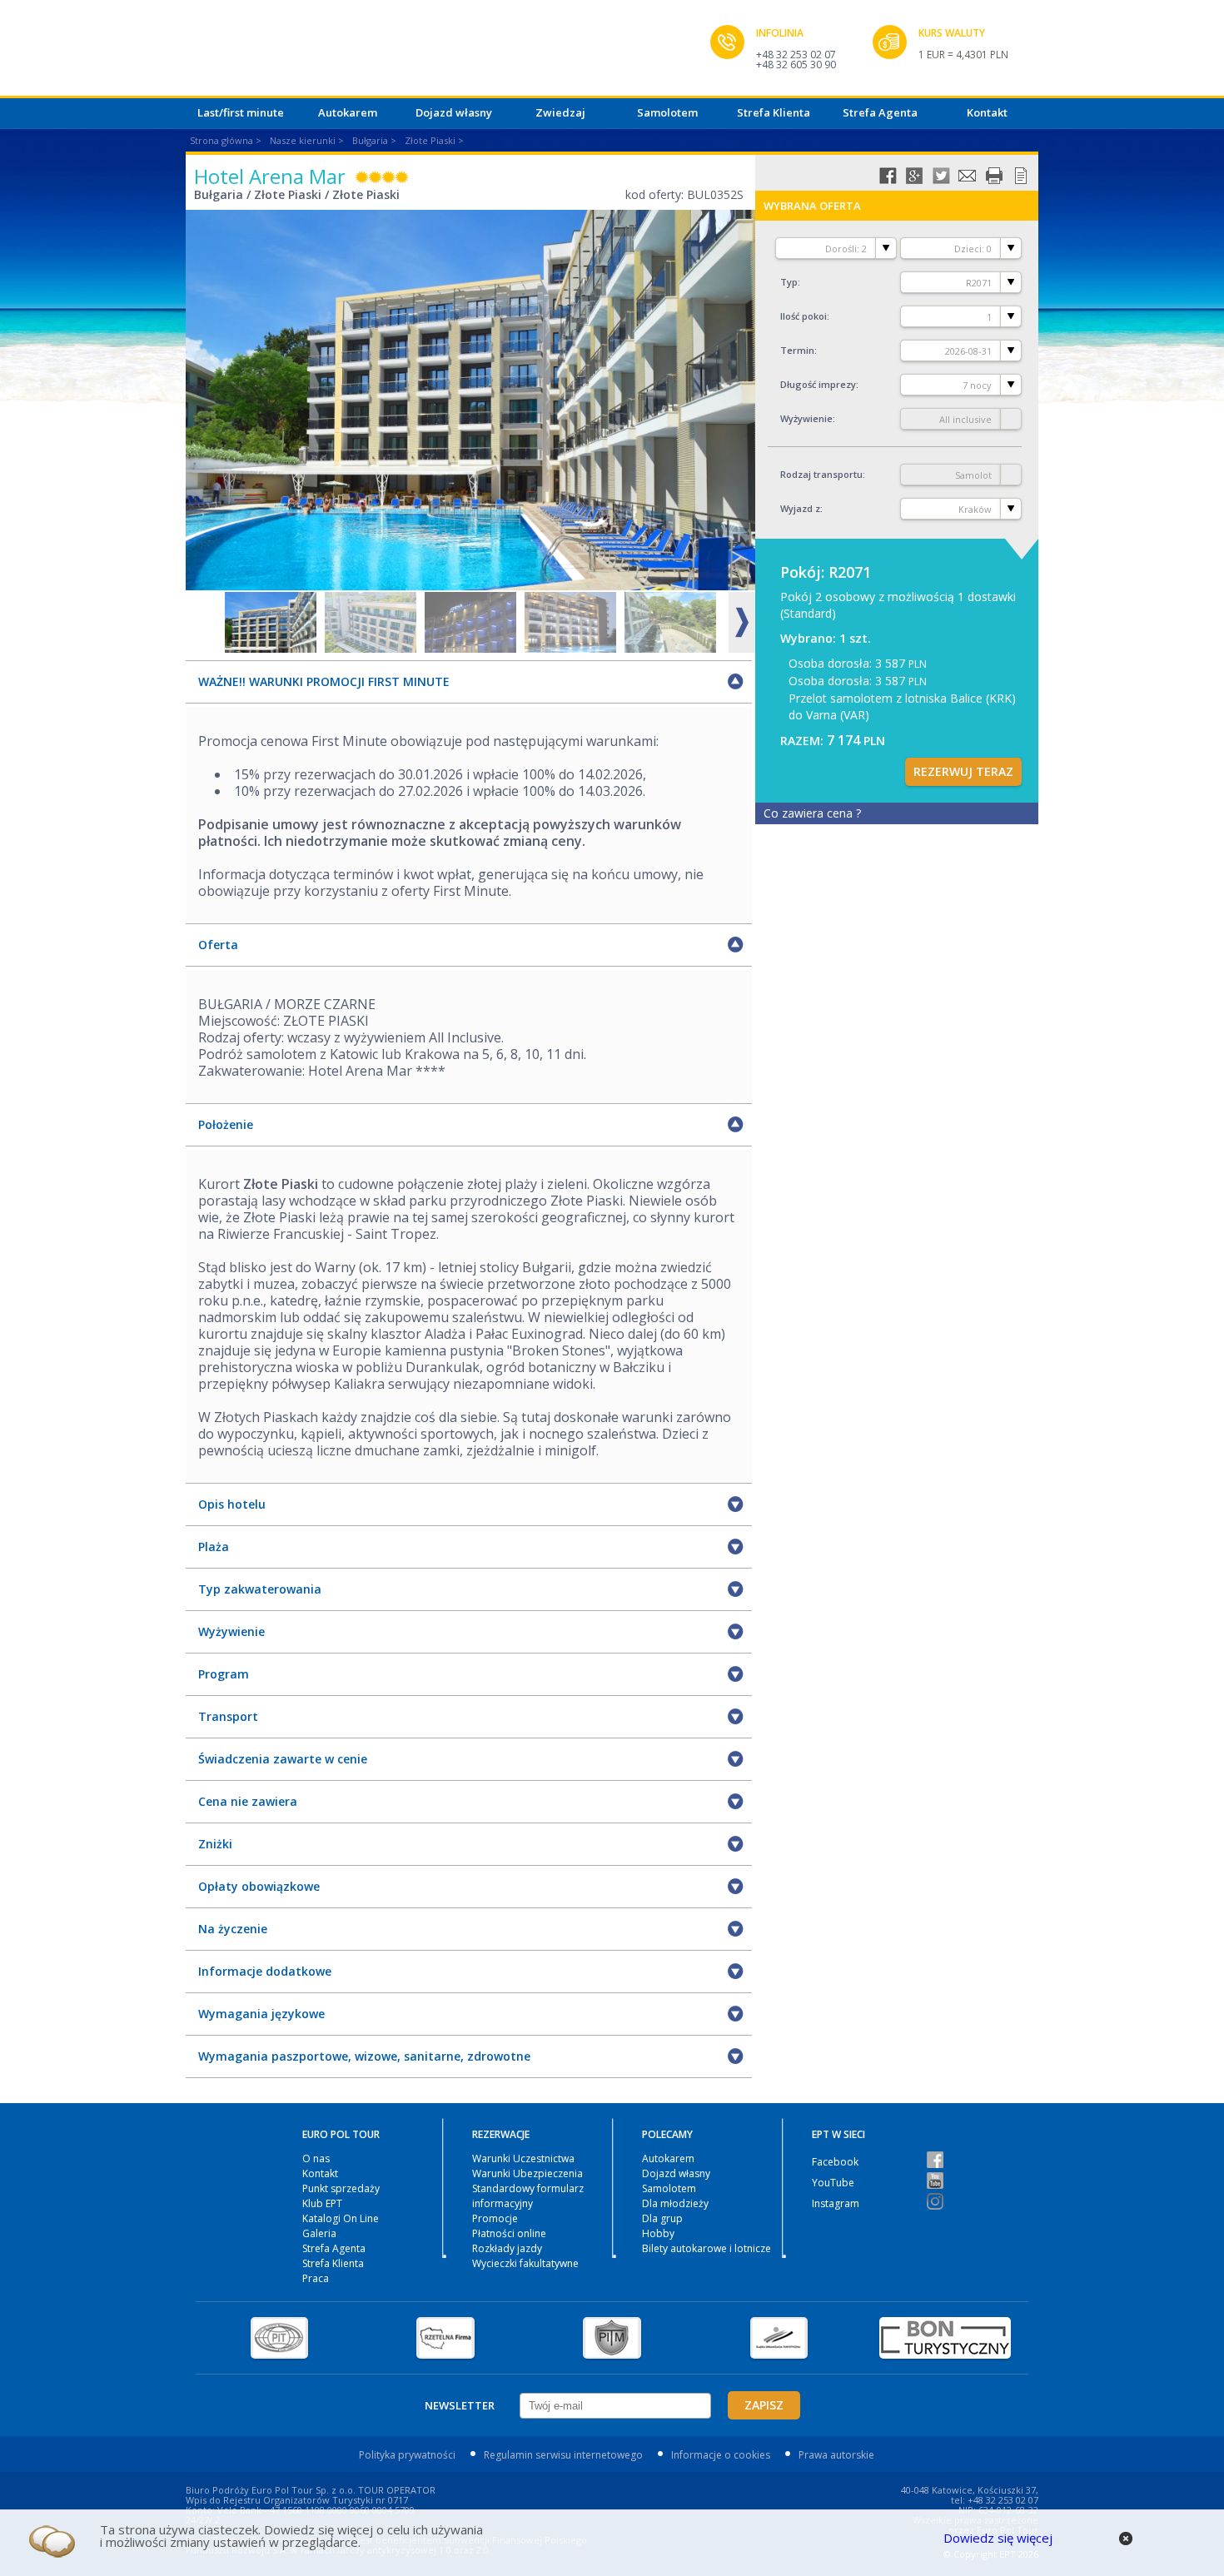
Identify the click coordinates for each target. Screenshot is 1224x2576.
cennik (1021, 176)
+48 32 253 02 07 (796, 55)
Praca (316, 2278)
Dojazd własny (454, 112)
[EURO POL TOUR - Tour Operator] (448, 52)
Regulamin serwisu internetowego (563, 2455)
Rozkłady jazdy (507, 2248)
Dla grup (662, 2218)
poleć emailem (968, 176)
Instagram (836, 2203)
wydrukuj (994, 176)
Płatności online (509, 2233)
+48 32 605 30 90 (796, 65)
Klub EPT (322, 2203)
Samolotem (667, 112)
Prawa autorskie (836, 2455)
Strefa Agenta (880, 112)
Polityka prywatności (407, 2455)
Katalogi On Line (341, 2218)
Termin (797, 350)
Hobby (658, 2233)
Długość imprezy (818, 384)
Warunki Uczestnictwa (523, 2158)
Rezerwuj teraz (963, 771)
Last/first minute (241, 112)
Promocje (495, 2218)
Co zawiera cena (812, 813)
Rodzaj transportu (821, 474)
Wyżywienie (806, 418)
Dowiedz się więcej (998, 2538)
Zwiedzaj (560, 112)
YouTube (833, 2183)
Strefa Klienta (774, 112)
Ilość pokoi (804, 316)
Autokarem (348, 112)
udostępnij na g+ (914, 176)
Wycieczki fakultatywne (525, 2263)
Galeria (319, 2233)
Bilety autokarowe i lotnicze (707, 2248)
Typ (789, 282)
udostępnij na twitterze (941, 176)
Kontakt (987, 112)
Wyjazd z (800, 508)
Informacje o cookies (721, 2455)
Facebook (835, 2162)
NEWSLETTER (460, 2405)
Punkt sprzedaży (341, 2188)
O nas (316, 2158)
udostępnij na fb (888, 176)
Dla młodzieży (675, 2203)
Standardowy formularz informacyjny (528, 2196)
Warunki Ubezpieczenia (527, 2173)
